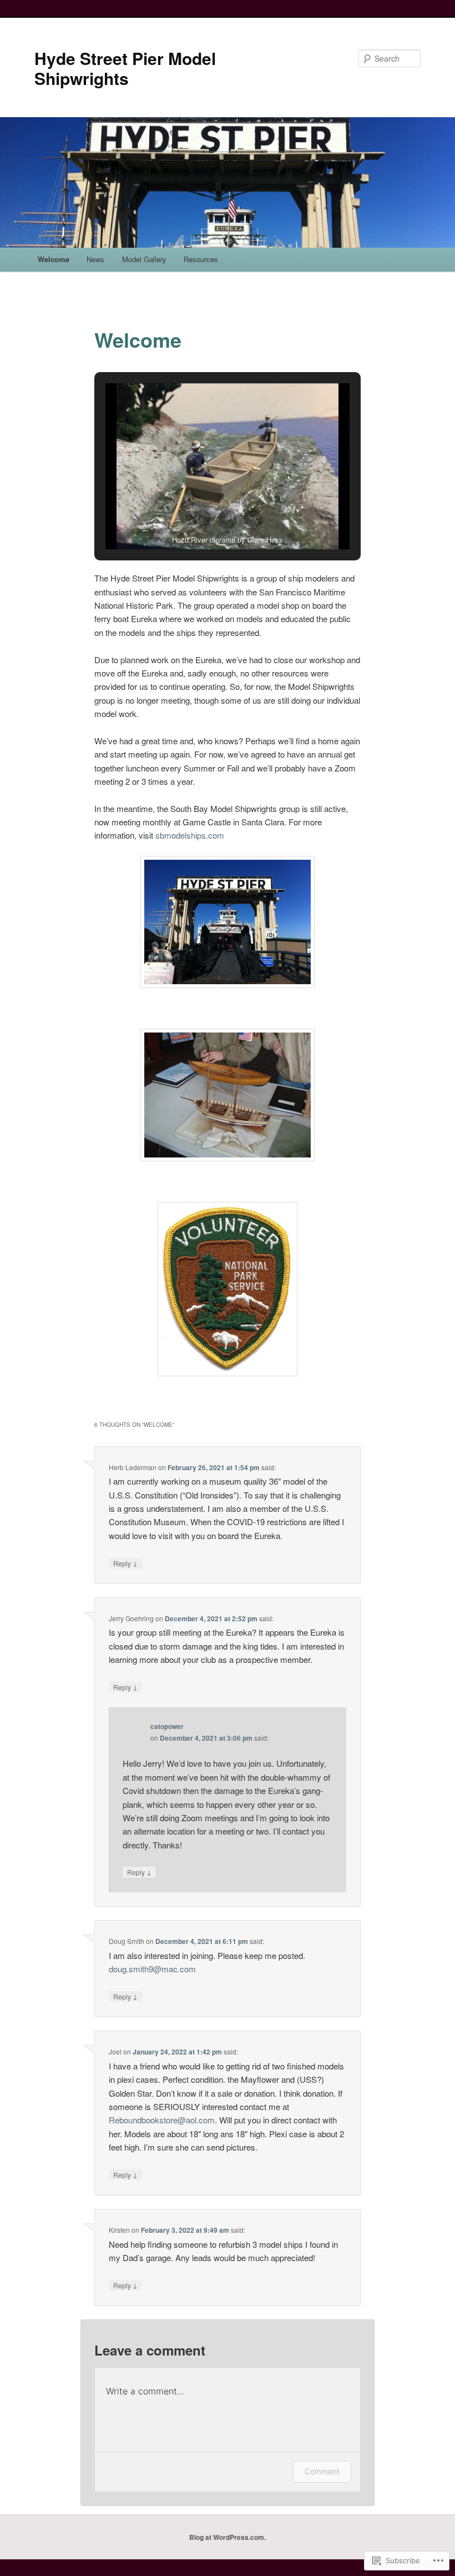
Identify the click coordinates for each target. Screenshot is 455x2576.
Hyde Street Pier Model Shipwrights (125, 68)
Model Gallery (144, 259)
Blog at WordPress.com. (228, 2537)
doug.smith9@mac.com (152, 1969)
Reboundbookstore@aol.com (162, 2120)
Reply (125, 1563)
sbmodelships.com (190, 835)
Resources (201, 259)
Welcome (54, 259)
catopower (167, 1726)
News (95, 259)
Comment (322, 2471)
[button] (202, 519)
